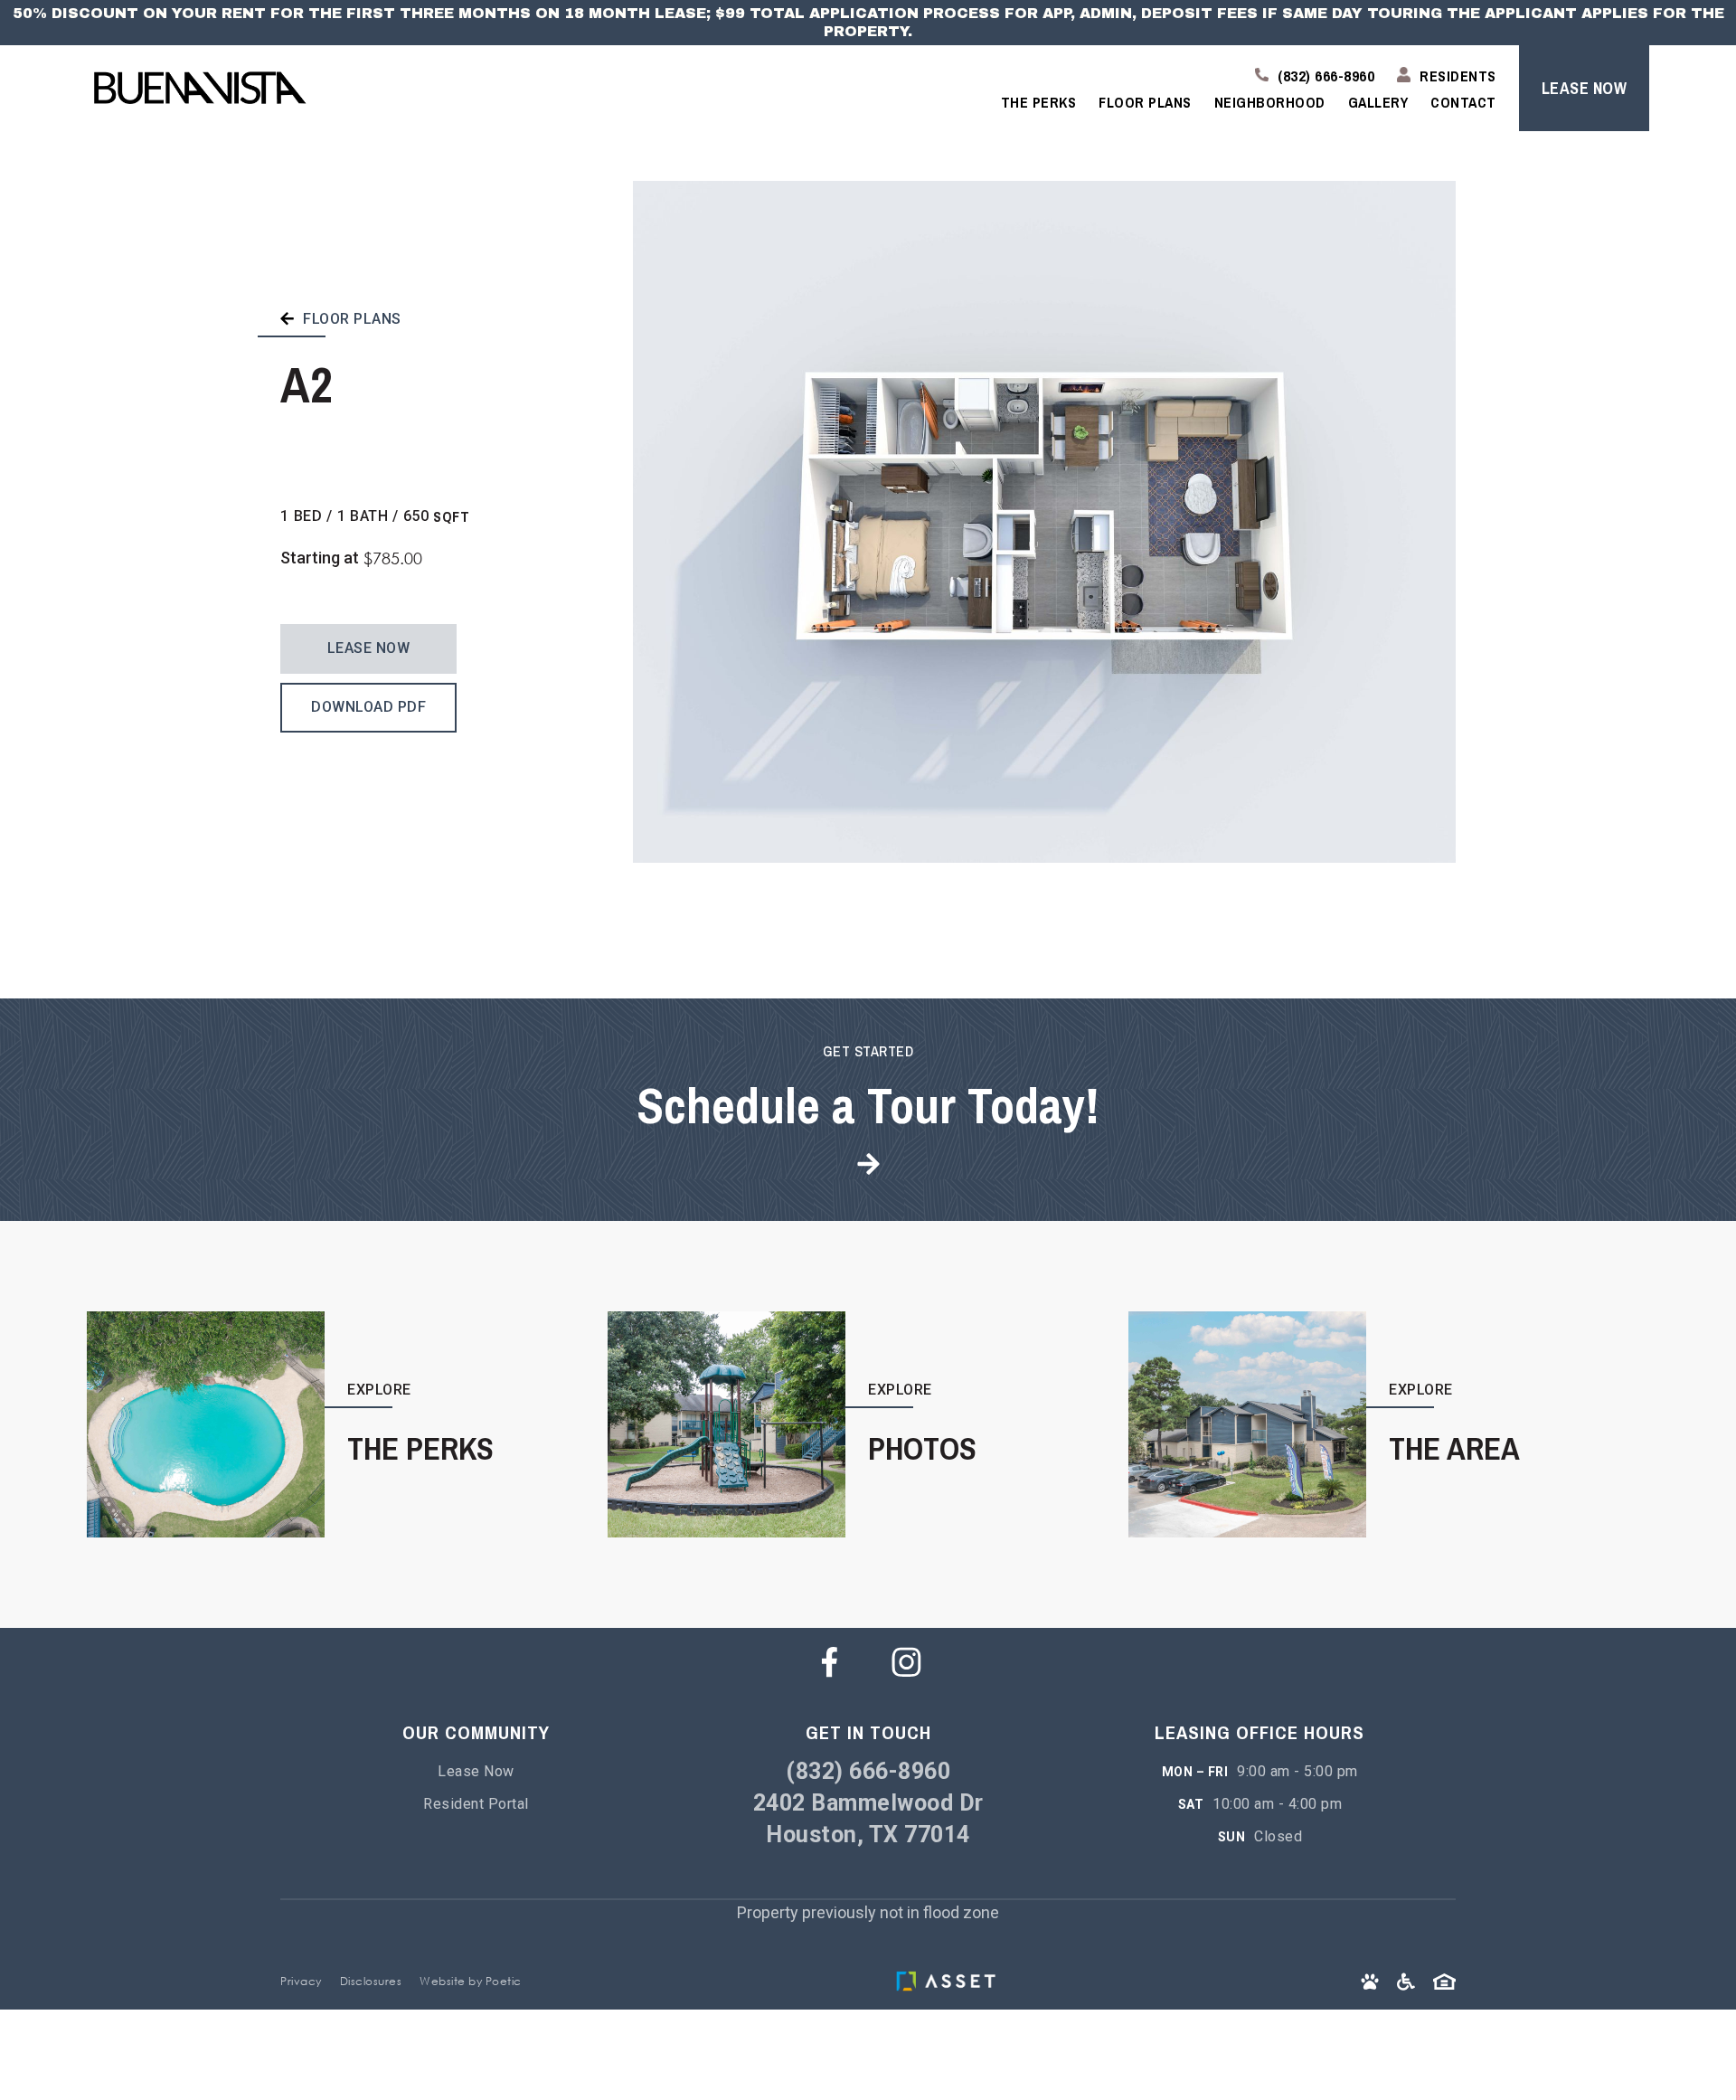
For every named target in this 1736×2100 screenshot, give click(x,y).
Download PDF (368, 707)
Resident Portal (476, 1804)
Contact (1463, 102)
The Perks (1039, 102)
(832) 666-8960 (868, 1771)
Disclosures (371, 1981)
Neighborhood (1270, 102)
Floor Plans (1145, 102)
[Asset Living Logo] (950, 1981)
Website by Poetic (471, 1981)
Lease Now (369, 648)
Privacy (301, 1981)
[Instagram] (906, 1662)
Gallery (1378, 102)
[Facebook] (830, 1662)
